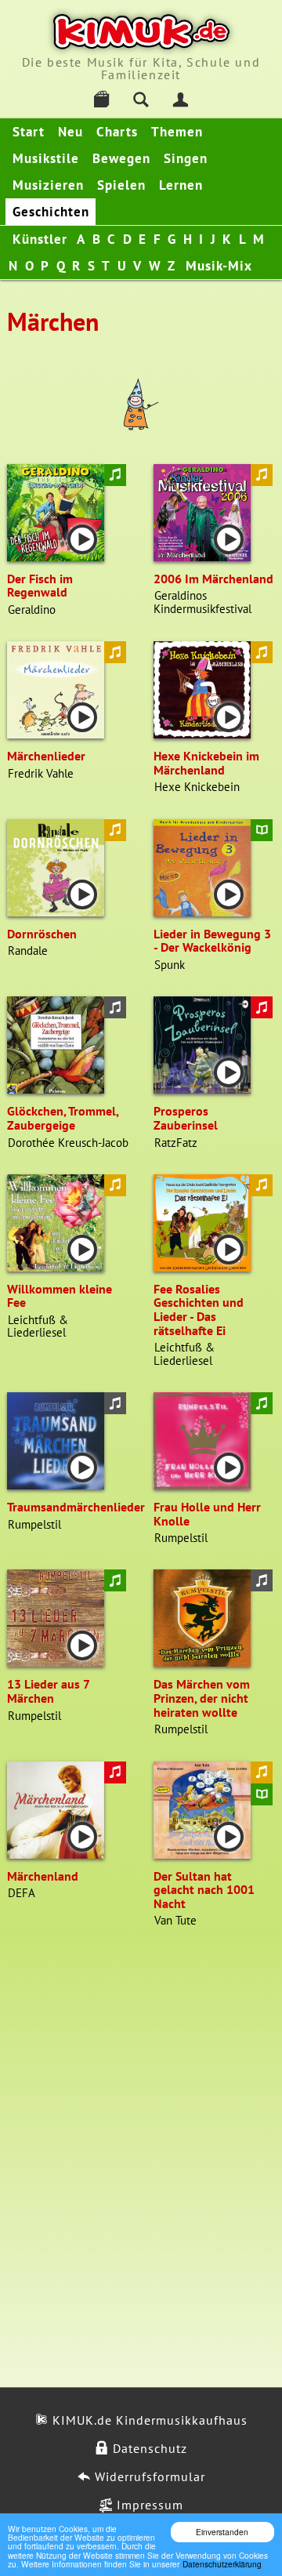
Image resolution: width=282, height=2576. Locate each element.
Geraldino (32, 610)
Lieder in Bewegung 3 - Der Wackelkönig (212, 941)
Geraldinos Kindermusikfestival (202, 602)
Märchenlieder (46, 756)
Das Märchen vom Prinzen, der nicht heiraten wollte (202, 1698)
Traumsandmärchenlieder (76, 1507)
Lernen (181, 185)
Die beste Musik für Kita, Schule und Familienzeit (141, 68)
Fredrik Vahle (41, 773)
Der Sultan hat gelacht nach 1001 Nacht (204, 1890)
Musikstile (46, 158)
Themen (177, 132)
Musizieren (48, 185)
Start (29, 132)
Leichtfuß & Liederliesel (38, 1326)
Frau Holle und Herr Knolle (207, 1514)
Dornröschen (42, 934)
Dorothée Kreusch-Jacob (68, 1143)
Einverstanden (222, 2532)
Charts (117, 132)
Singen (186, 158)
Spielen (121, 185)
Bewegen (121, 158)
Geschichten (51, 212)
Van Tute (175, 1920)
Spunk (170, 965)
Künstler (40, 239)
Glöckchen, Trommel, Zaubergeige (63, 1118)
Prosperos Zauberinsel (186, 1118)
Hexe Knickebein (197, 787)
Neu (70, 132)
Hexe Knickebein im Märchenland (206, 763)
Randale (28, 951)
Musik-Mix (219, 266)
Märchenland (43, 1876)
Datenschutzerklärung (222, 2564)
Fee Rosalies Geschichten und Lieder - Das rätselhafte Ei (199, 1310)
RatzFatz (176, 1143)
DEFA (22, 1893)
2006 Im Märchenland (213, 579)
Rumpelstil (34, 1524)
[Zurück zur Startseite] (141, 32)
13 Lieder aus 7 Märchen (48, 1691)
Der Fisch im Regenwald (40, 586)
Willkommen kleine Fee (60, 1296)
